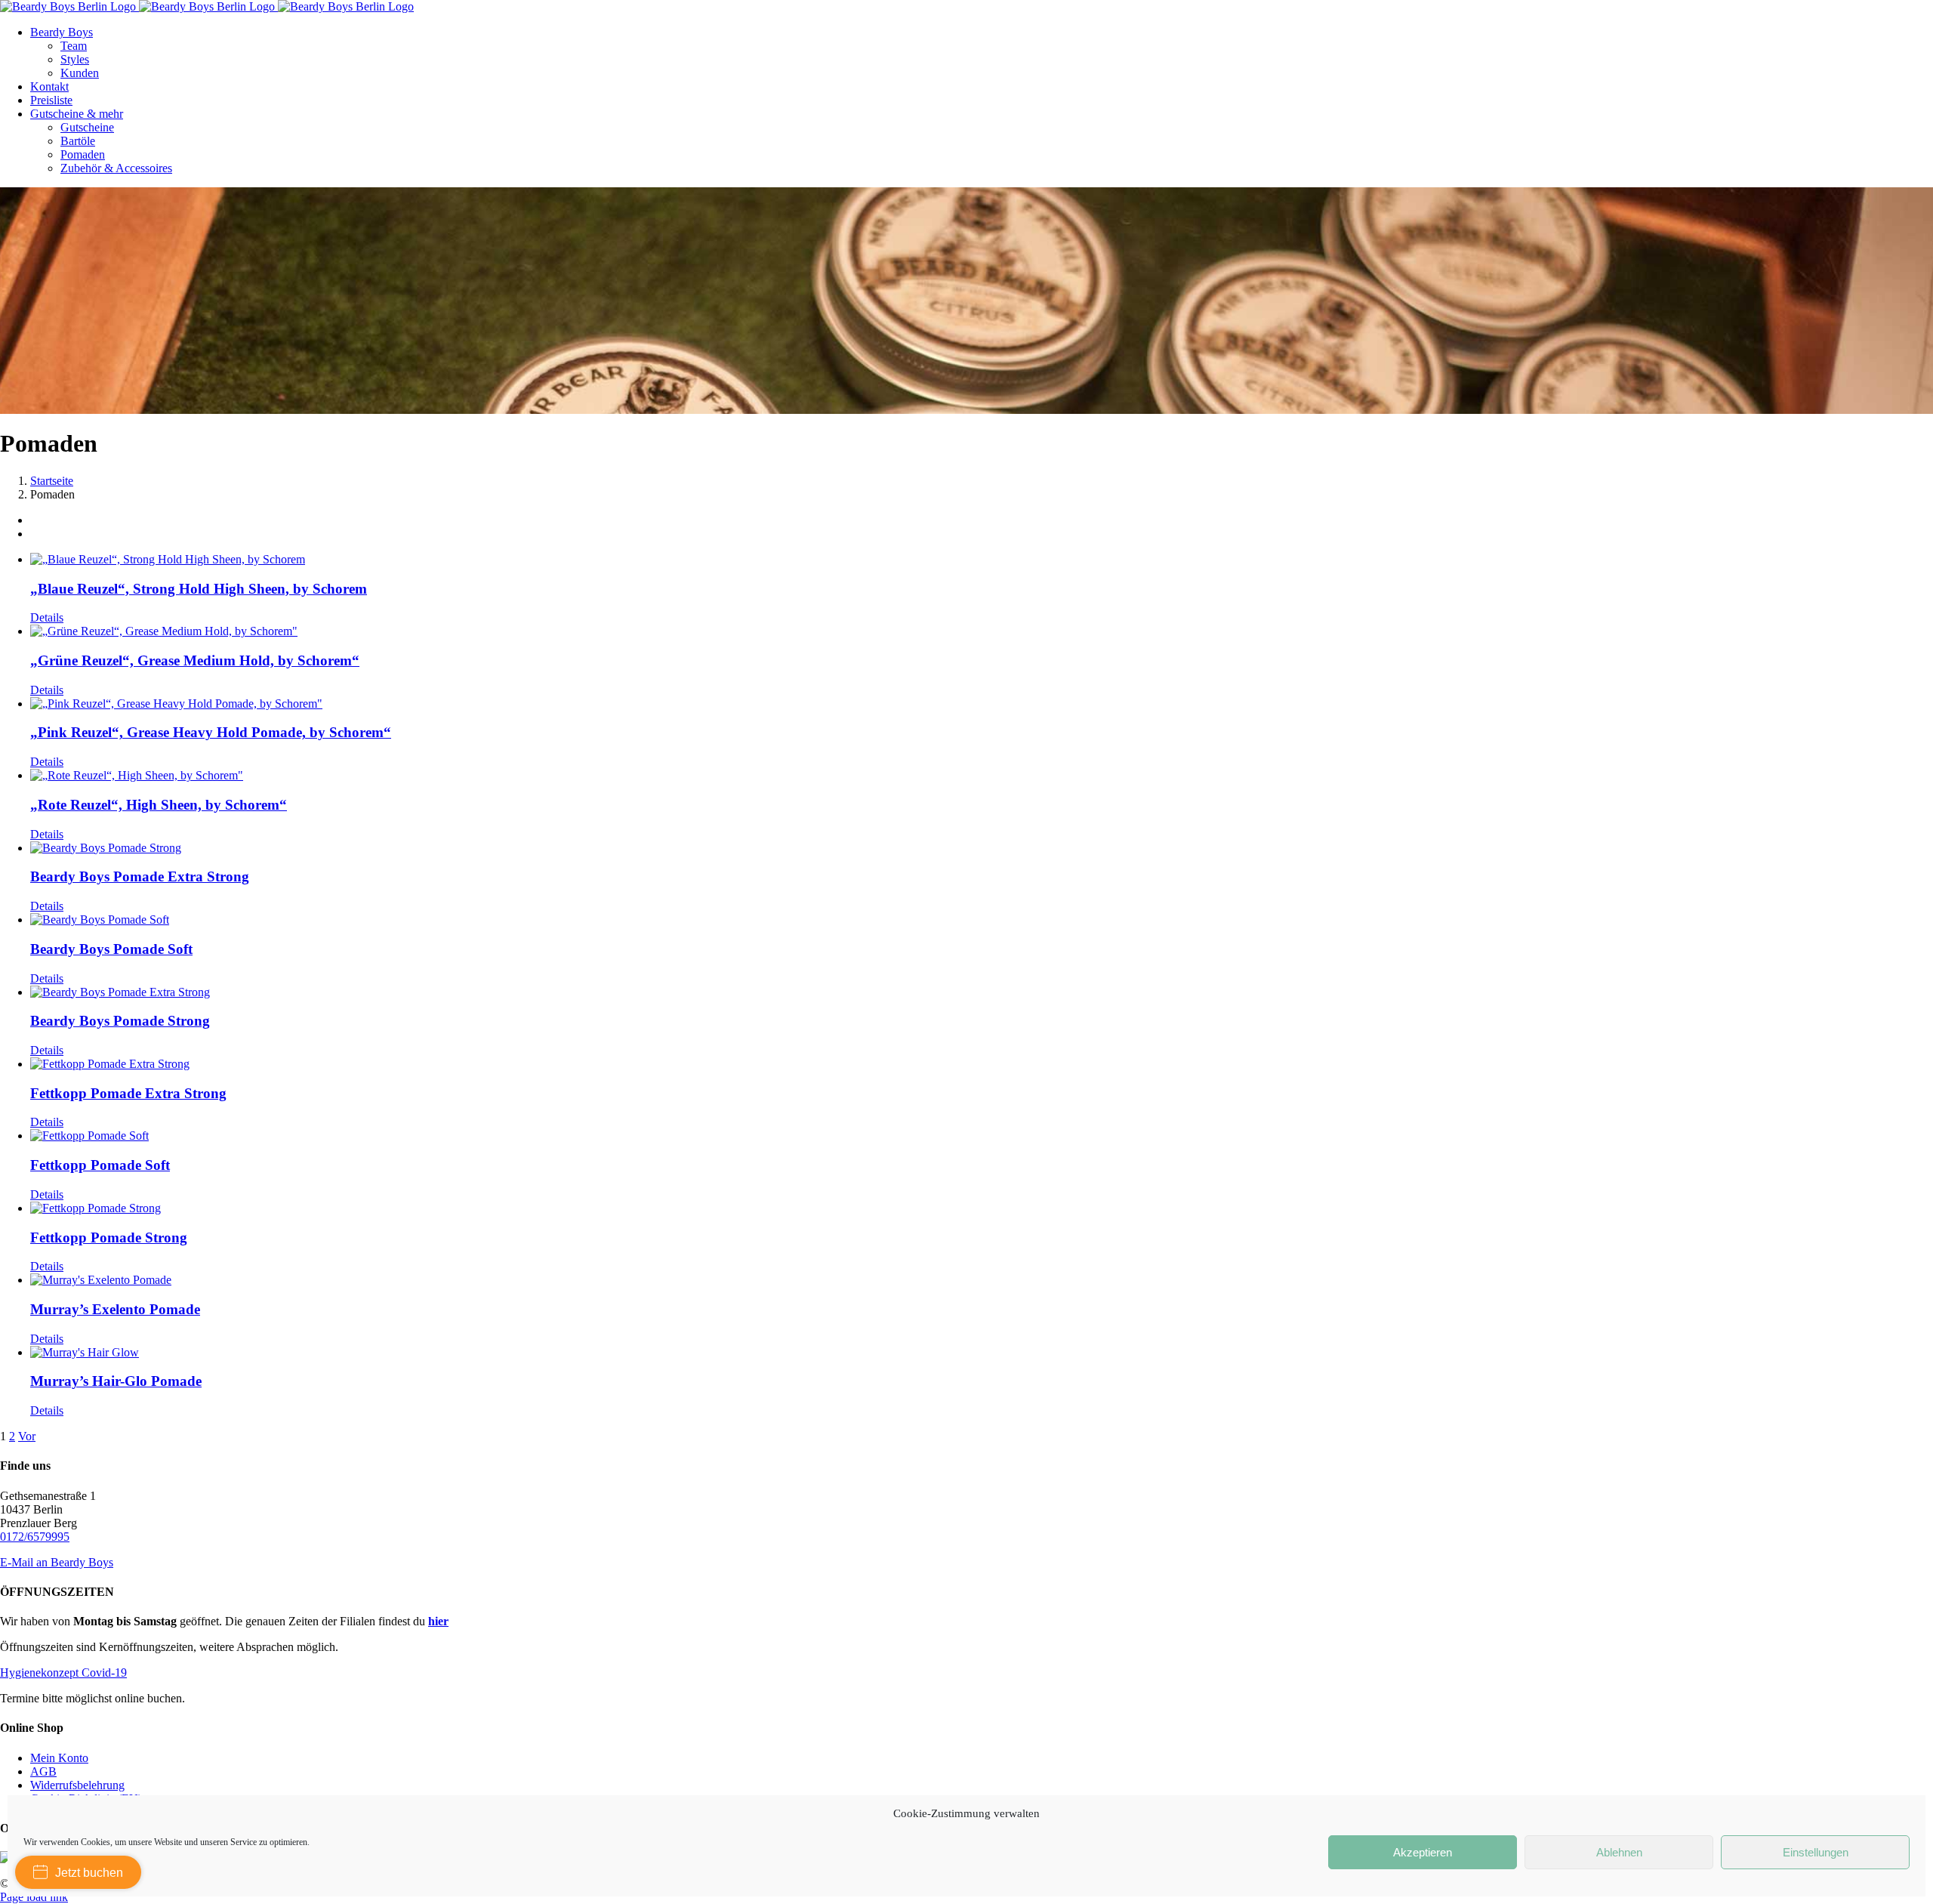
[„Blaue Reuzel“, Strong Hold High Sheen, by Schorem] (982, 560)
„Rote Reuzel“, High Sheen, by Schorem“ (159, 805)
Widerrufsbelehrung (77, 1785)
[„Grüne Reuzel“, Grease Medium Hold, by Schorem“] (982, 631)
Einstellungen (1816, 1852)
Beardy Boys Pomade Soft (111, 949)
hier (438, 1621)
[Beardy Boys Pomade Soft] (982, 920)
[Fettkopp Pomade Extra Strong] (982, 1064)
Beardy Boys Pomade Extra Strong (140, 876)
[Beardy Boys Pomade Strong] (982, 992)
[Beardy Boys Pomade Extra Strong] (982, 848)
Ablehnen (1619, 1852)
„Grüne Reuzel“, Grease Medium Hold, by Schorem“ (195, 660)
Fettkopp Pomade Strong (109, 1237)
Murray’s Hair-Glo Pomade (116, 1381)
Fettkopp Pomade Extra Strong (128, 1093)
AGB (43, 1771)
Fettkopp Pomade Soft (100, 1165)
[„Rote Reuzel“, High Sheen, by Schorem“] (982, 776)
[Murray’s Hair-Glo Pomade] (982, 1353)
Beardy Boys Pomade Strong (120, 1021)
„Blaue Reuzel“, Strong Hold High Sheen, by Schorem (199, 589)
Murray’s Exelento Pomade (115, 1309)
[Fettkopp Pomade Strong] (982, 1208)
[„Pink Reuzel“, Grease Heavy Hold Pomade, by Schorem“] (982, 704)
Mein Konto (59, 1758)
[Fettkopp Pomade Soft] (982, 1136)
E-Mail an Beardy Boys (57, 1562)
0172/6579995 (35, 1537)
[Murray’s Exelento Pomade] (982, 1280)
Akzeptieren (1423, 1852)
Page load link (34, 1897)
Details (47, 617)
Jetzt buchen (89, 1873)
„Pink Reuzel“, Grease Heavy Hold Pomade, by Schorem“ (211, 732)
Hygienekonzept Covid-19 (63, 1673)
